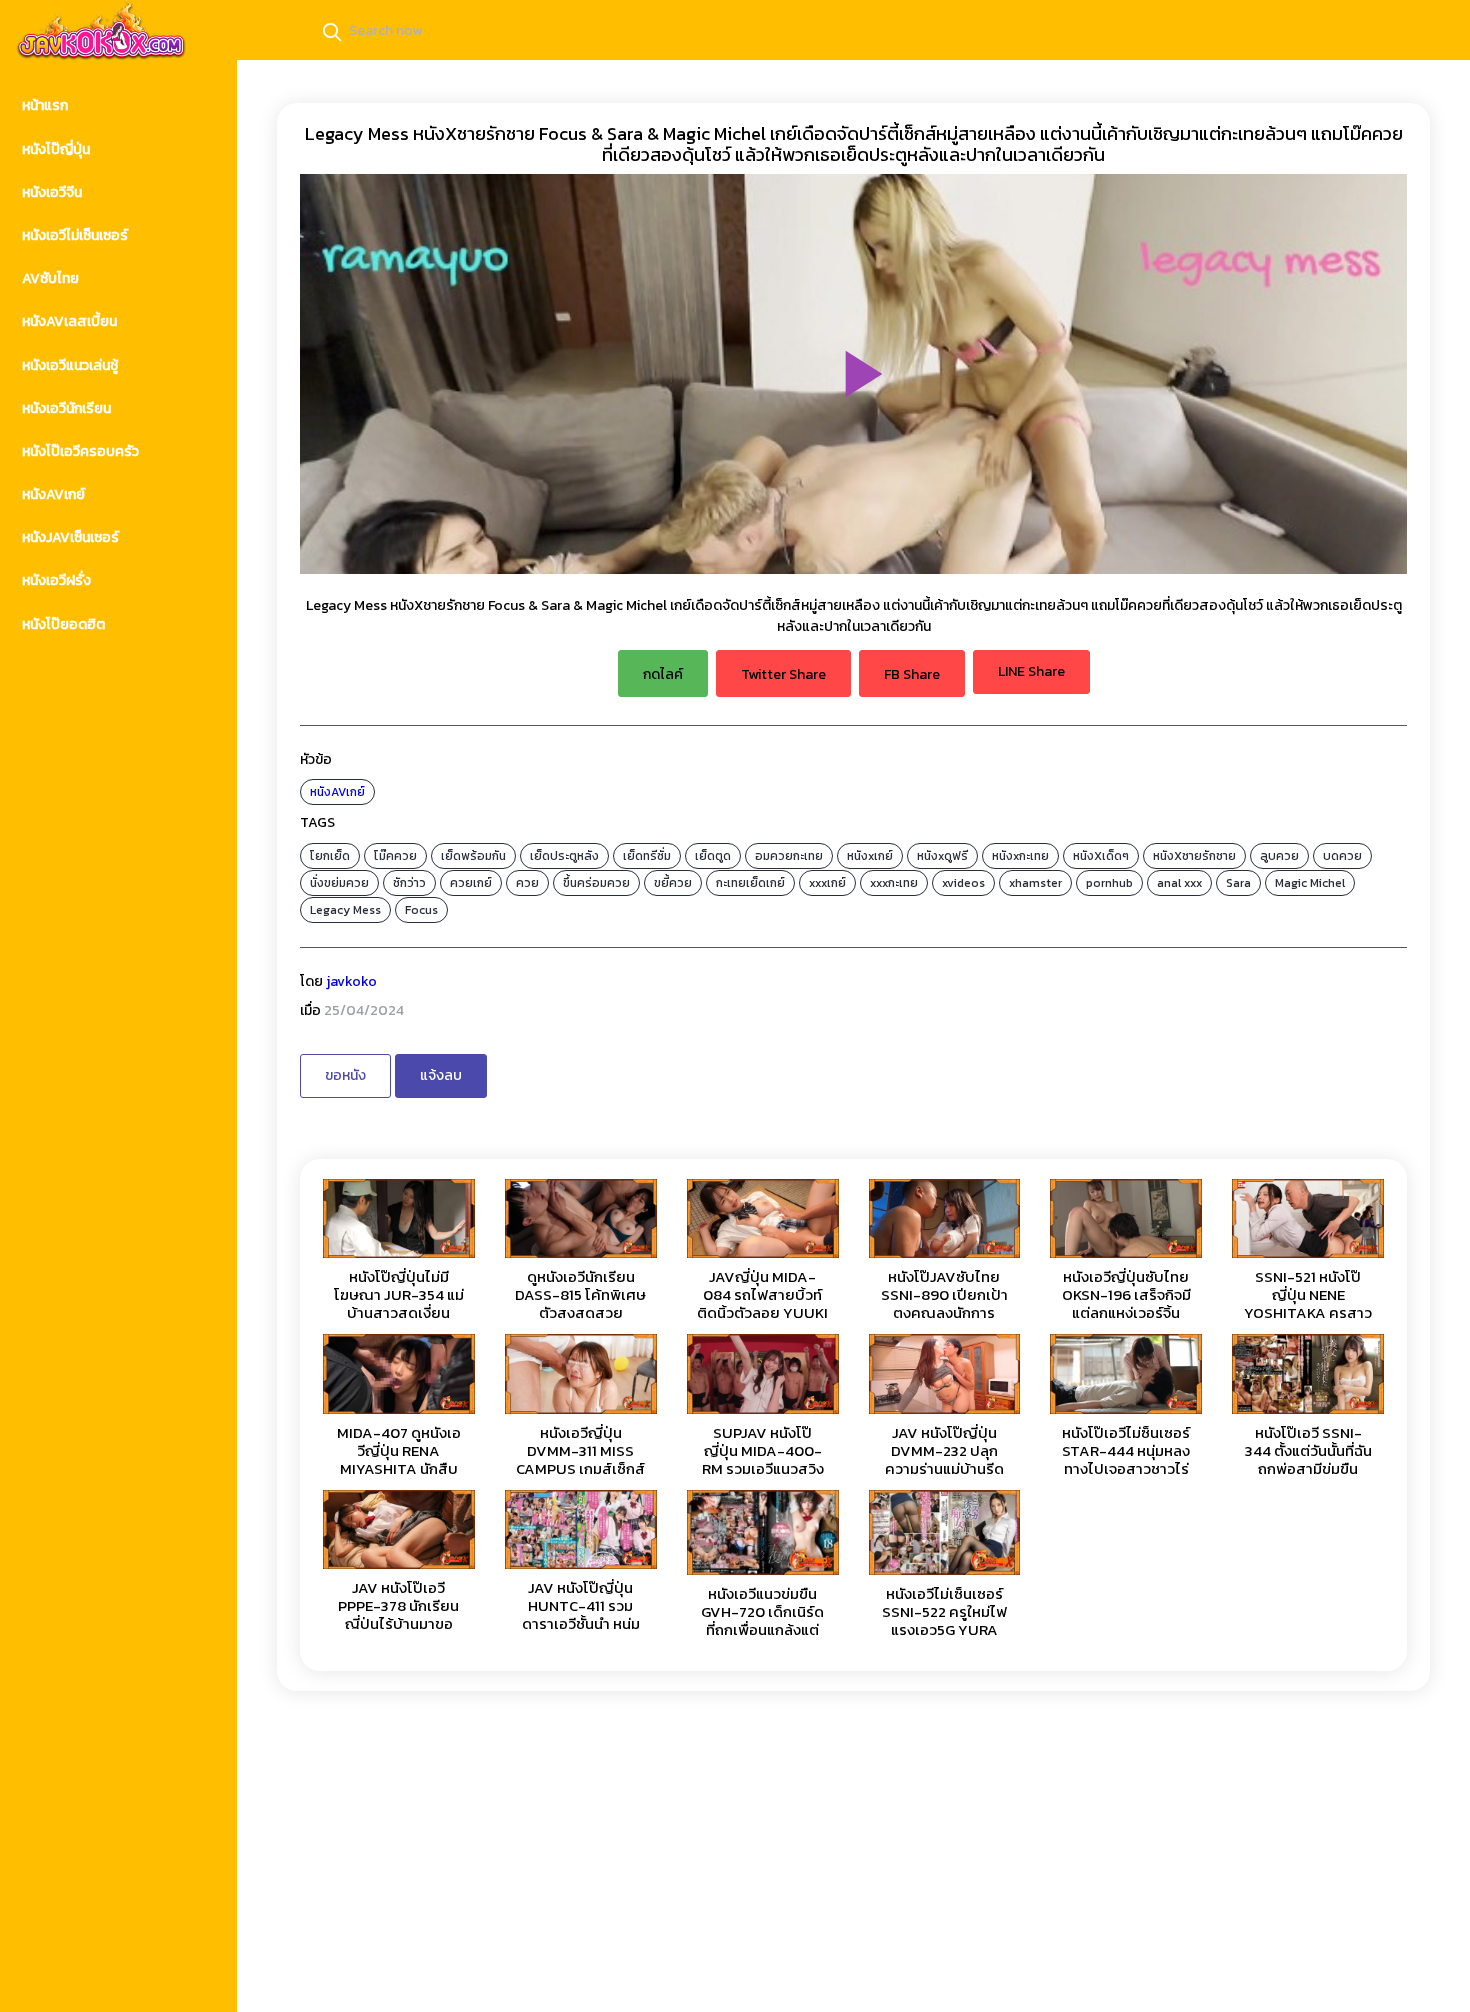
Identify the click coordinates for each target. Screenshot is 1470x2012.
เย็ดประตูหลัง (564, 856)
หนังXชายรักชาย (1194, 856)
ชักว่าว (409, 883)
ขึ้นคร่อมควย (596, 883)
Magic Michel (1310, 883)
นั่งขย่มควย (339, 883)
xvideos (963, 883)
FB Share (912, 674)
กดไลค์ (663, 674)
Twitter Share (783, 674)
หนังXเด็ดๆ (1101, 856)
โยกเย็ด (330, 856)
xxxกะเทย (894, 883)
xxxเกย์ (827, 883)
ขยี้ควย (673, 883)
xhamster (1035, 883)
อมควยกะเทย (789, 856)
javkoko (351, 981)
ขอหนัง (345, 1075)
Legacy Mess (345, 910)
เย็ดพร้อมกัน (473, 856)
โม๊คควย (395, 856)
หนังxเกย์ (870, 856)
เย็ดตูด (713, 856)
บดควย (1342, 856)
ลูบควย (1279, 856)
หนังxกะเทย (1020, 856)
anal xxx (1179, 883)
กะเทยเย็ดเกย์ (750, 883)
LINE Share (1031, 671)
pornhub (1109, 883)
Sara (1238, 883)
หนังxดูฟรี (942, 856)
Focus (421, 910)
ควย (527, 883)
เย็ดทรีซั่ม (647, 856)
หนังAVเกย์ (337, 792)
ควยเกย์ (471, 883)
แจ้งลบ (441, 1075)
